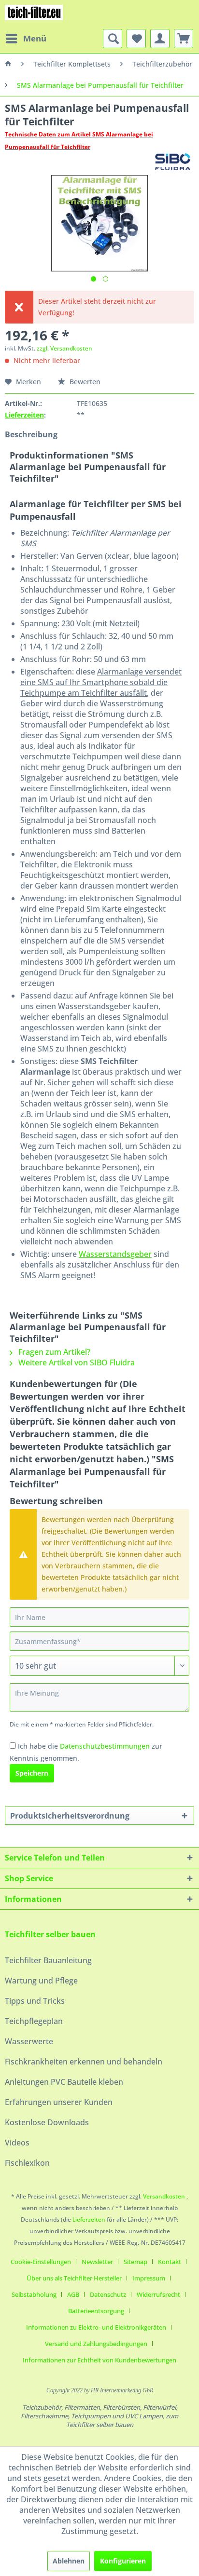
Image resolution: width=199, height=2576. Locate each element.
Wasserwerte (29, 2041)
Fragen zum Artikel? (53, 1352)
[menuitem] (26, 39)
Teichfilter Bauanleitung (48, 1960)
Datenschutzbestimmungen (105, 1746)
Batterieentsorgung (96, 2311)
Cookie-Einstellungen (41, 2262)
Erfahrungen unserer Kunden (59, 2102)
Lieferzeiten (24, 415)
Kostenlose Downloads (47, 2122)
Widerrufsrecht (158, 2294)
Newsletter (97, 2262)
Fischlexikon (27, 2163)
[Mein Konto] (160, 39)
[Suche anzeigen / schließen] (113, 39)
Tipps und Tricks (35, 2001)
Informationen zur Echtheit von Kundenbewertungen (99, 2360)
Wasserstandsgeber (115, 1254)
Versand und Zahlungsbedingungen (96, 2344)
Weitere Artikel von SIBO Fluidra (76, 1362)
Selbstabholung (34, 2294)
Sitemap (135, 2262)
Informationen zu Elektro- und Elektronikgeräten (96, 2327)
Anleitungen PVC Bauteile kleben (64, 2082)
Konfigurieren (123, 2561)
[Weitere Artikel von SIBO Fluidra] (173, 162)
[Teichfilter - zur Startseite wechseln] (34, 14)
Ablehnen (69, 2561)
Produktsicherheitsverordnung (70, 1816)
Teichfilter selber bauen (50, 1934)
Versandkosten (164, 2196)
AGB (73, 2294)
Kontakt (170, 2262)
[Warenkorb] (184, 39)
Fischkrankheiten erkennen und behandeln (84, 2062)
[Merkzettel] (136, 39)
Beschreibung (31, 434)
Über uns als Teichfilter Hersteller (74, 2278)
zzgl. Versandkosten (64, 348)
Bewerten (84, 382)
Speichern (32, 1773)
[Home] (8, 64)
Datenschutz (108, 2294)
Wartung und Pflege (41, 1981)
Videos (17, 2143)
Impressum (149, 2278)
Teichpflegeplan (34, 2021)
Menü (35, 38)
